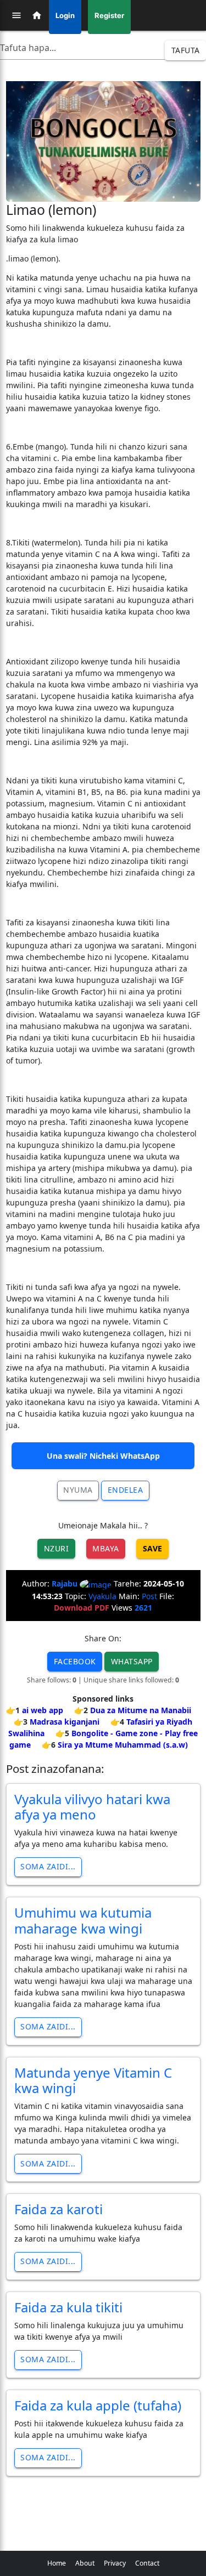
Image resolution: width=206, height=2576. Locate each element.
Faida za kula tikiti (68, 2307)
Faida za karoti (59, 2209)
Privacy (115, 2563)
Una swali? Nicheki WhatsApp (103, 1456)
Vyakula (102, 1596)
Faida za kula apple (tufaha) (98, 2405)
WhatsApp (132, 1661)
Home (57, 2563)
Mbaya (106, 1548)
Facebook (75, 1661)
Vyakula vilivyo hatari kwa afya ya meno (92, 1807)
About (85, 2563)
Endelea (126, 1490)
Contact (147, 2563)
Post (149, 1596)
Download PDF (82, 1608)
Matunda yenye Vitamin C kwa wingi (93, 2080)
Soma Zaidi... (48, 1866)
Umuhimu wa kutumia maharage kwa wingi (83, 1920)
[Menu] (16, 15)
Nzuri (57, 1548)
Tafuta (186, 50)
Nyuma (78, 1490)
